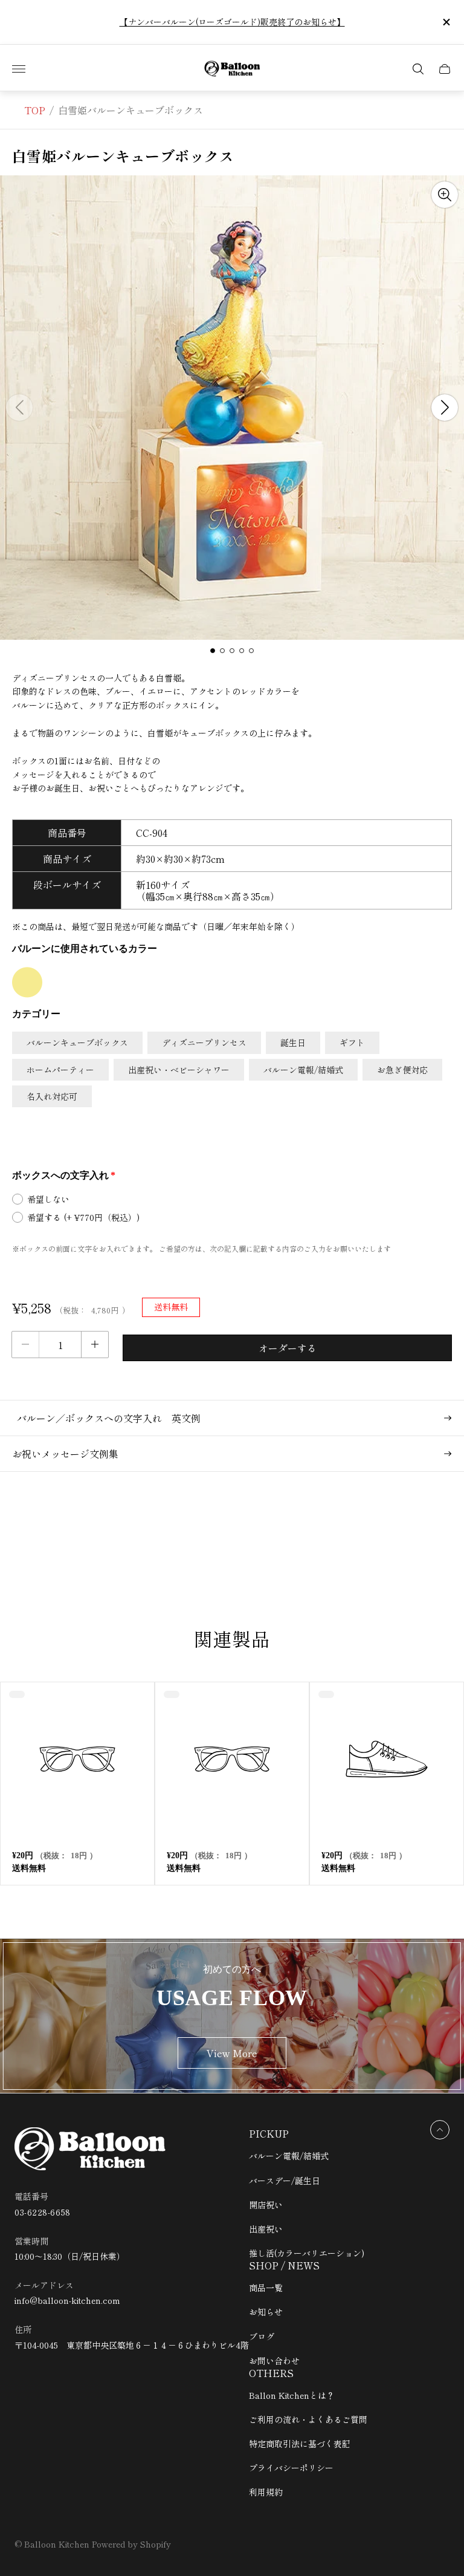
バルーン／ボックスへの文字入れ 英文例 (106, 1418)
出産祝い (266, 2229)
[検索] (418, 69)
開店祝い (266, 2205)
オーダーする (288, 1348)
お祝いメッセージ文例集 (65, 1454)
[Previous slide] (19, 408)
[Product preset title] (77, 1759)
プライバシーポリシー (291, 2468)
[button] (213, 651)
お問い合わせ (274, 2361)
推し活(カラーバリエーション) (307, 2253)
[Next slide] (445, 408)
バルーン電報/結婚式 (289, 2156)
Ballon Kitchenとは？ (292, 2395)
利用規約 (266, 2492)
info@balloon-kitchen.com (67, 2301)
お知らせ (266, 2312)
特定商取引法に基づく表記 (300, 2444)
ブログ (262, 2337)
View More (232, 2053)
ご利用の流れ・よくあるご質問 (308, 2419)
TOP (35, 110)
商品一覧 (266, 2288)
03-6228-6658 (43, 2212)
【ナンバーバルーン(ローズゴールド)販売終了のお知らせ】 (232, 22)
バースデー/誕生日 (285, 2181)
